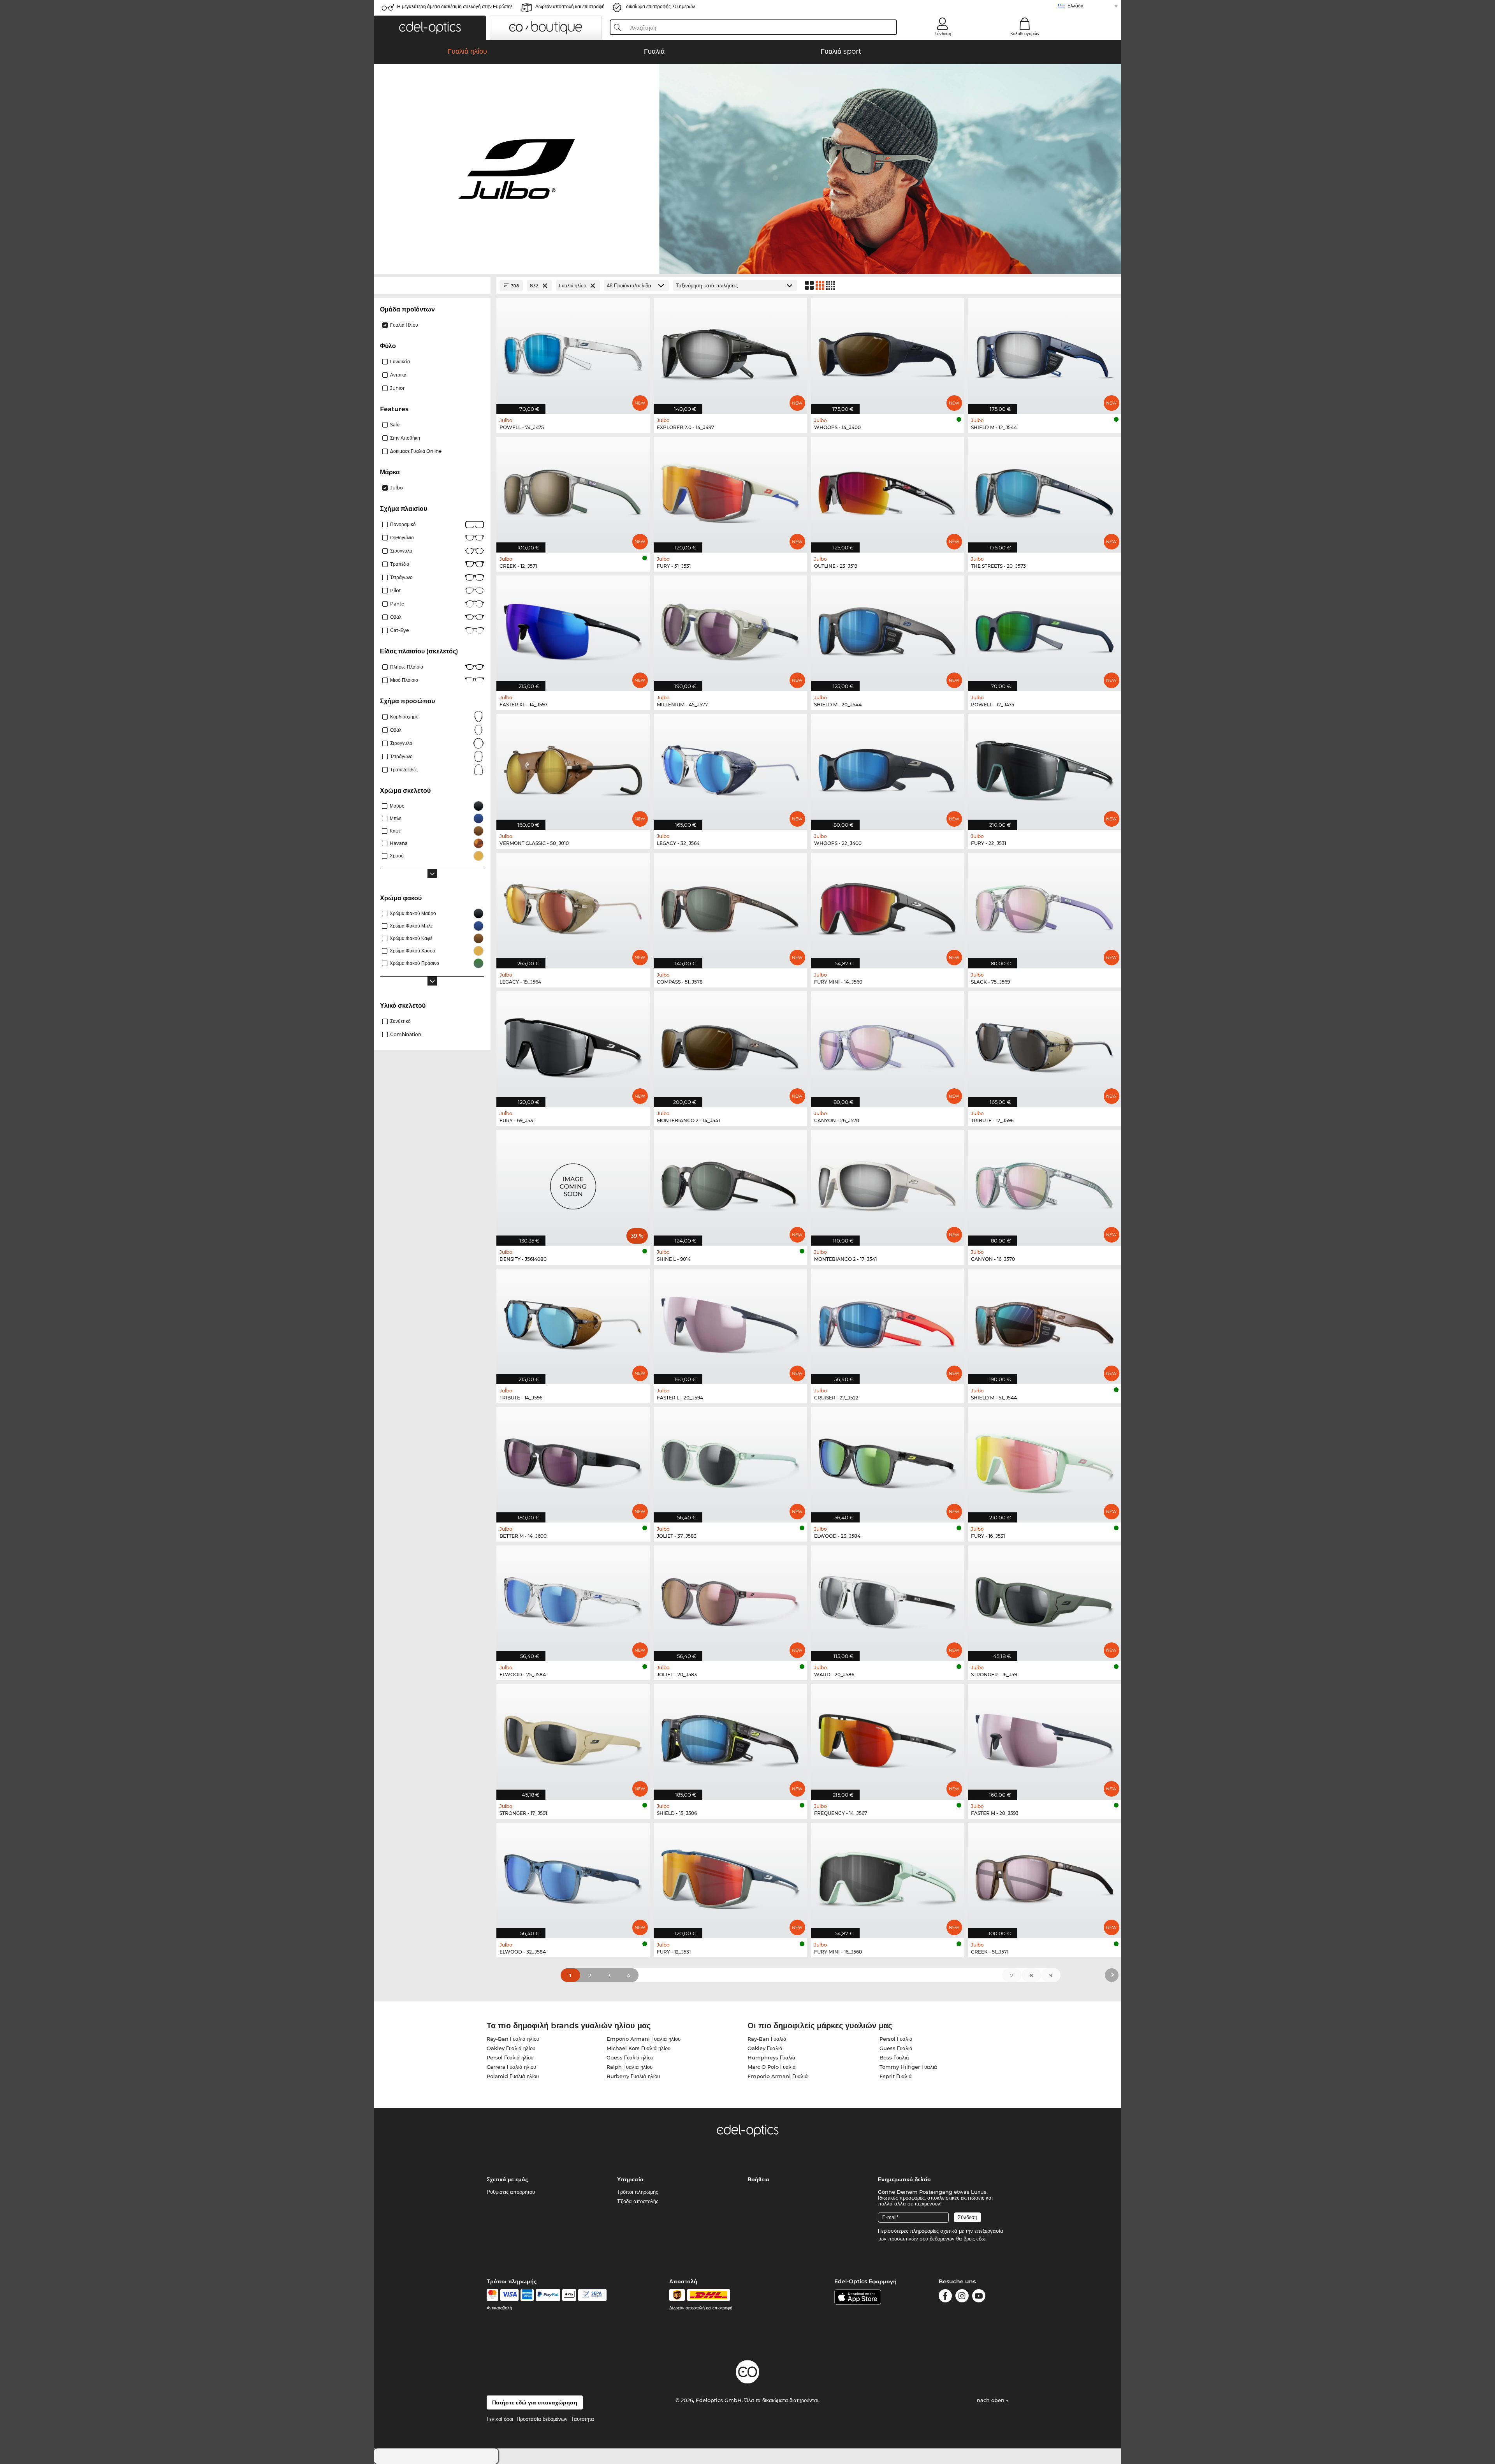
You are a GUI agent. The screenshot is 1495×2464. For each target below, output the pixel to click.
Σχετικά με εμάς (507, 2179)
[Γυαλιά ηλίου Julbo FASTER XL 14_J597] (573, 629)
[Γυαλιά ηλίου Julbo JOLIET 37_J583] (730, 1461)
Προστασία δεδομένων (542, 2419)
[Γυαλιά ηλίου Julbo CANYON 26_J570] (888, 1045)
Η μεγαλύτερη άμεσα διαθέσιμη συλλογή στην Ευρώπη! (455, 6)
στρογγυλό (401, 551)
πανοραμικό (403, 524)
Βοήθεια (758, 2179)
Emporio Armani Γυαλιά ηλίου (644, 2039)
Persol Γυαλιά (896, 2039)
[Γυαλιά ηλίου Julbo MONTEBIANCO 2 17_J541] (888, 1184)
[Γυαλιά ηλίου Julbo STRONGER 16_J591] (1045, 1599)
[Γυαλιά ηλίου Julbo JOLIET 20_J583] (730, 1599)
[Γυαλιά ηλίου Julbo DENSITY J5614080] (573, 1184)
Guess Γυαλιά (896, 2048)
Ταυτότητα (583, 2419)
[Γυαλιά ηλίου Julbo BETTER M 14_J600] (573, 1461)
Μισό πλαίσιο (404, 680)
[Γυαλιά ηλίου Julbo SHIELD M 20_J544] (888, 629)
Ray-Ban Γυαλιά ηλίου (513, 2039)
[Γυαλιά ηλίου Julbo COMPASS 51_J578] (730, 906)
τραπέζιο (400, 564)
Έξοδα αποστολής (638, 2201)
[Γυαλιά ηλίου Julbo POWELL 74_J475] (573, 352)
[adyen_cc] (492, 2295)
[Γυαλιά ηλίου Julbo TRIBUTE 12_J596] (1045, 1045)
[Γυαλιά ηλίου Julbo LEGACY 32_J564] (730, 768)
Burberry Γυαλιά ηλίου (633, 2076)
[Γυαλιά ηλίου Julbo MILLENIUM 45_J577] (730, 629)
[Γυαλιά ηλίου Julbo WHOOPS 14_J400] (888, 352)
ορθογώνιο (402, 538)
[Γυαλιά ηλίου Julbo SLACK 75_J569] (1045, 906)
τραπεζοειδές (404, 770)
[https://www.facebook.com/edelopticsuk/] (945, 2297)
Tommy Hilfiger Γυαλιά (908, 2067)
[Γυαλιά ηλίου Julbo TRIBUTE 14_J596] (573, 1322)
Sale (395, 425)
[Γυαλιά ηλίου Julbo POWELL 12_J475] (1045, 629)
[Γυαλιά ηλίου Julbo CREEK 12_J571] (573, 491)
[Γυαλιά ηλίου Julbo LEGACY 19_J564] (573, 906)
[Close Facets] (432, 286)
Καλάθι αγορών (1025, 33)
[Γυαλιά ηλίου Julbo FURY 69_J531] (573, 1045)
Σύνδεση (943, 33)
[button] (430, 28)
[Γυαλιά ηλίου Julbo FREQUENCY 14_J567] (888, 1738)
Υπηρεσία (630, 2179)
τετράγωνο (401, 756)
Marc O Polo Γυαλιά (772, 2067)
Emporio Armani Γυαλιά (778, 2076)
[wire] (592, 2295)
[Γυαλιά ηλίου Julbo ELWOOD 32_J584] (573, 1876)
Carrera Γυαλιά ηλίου (511, 2067)
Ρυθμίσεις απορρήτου (511, 2192)
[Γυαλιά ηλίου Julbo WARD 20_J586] (888, 1599)
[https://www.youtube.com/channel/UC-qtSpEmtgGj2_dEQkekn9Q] (979, 2297)
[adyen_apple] (569, 2295)
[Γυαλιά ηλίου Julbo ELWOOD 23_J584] (888, 1461)
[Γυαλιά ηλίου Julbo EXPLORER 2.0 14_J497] (730, 352)
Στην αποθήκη (405, 438)
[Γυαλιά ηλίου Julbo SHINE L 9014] (730, 1184)
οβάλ (396, 730)
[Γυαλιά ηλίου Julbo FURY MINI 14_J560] (888, 906)
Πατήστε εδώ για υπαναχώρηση (535, 2402)
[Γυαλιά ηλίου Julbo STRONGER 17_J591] (573, 1738)
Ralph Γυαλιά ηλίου (630, 2067)
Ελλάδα (1076, 6)
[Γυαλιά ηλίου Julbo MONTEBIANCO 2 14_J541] (730, 1045)
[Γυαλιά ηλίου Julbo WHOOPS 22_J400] (888, 768)
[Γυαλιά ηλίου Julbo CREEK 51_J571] (1045, 1876)
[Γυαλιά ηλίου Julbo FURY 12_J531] (730, 1876)
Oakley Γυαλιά (765, 2048)
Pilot (396, 590)
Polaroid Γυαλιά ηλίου (513, 2076)
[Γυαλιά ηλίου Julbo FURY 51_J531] (730, 491)
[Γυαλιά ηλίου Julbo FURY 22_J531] (1045, 768)
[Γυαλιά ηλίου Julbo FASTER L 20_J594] (730, 1322)
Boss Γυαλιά (894, 2057)
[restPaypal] (548, 2295)
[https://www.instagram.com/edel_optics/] (962, 2297)
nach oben (991, 2400)
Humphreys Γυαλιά (771, 2057)
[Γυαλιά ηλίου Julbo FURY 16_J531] (1045, 1461)
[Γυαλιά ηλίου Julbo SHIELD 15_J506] (730, 1738)
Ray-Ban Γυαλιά (767, 2039)
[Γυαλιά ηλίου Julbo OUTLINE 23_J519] (888, 491)
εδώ (981, 2239)
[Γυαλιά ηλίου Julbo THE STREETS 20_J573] (1045, 491)
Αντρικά (398, 375)
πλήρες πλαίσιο (407, 667)
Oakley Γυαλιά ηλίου (511, 2048)
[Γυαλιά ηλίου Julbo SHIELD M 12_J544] (1045, 352)
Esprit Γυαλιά (896, 2076)
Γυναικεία (400, 362)
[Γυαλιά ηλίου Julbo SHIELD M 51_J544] (1045, 1322)
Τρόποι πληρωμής (638, 2192)
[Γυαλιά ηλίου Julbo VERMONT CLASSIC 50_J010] (573, 768)
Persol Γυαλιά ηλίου (510, 2057)
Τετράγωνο (401, 577)
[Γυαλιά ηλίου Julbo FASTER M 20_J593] (1045, 1738)
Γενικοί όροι (500, 2419)
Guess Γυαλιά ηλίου (630, 2057)
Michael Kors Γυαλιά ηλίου (638, 2048)
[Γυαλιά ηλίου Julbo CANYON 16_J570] (1045, 1184)
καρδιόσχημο (404, 717)
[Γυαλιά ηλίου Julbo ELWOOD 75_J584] (573, 1599)
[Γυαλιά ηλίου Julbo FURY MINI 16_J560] (888, 1876)
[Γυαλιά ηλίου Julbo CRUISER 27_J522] (888, 1322)
